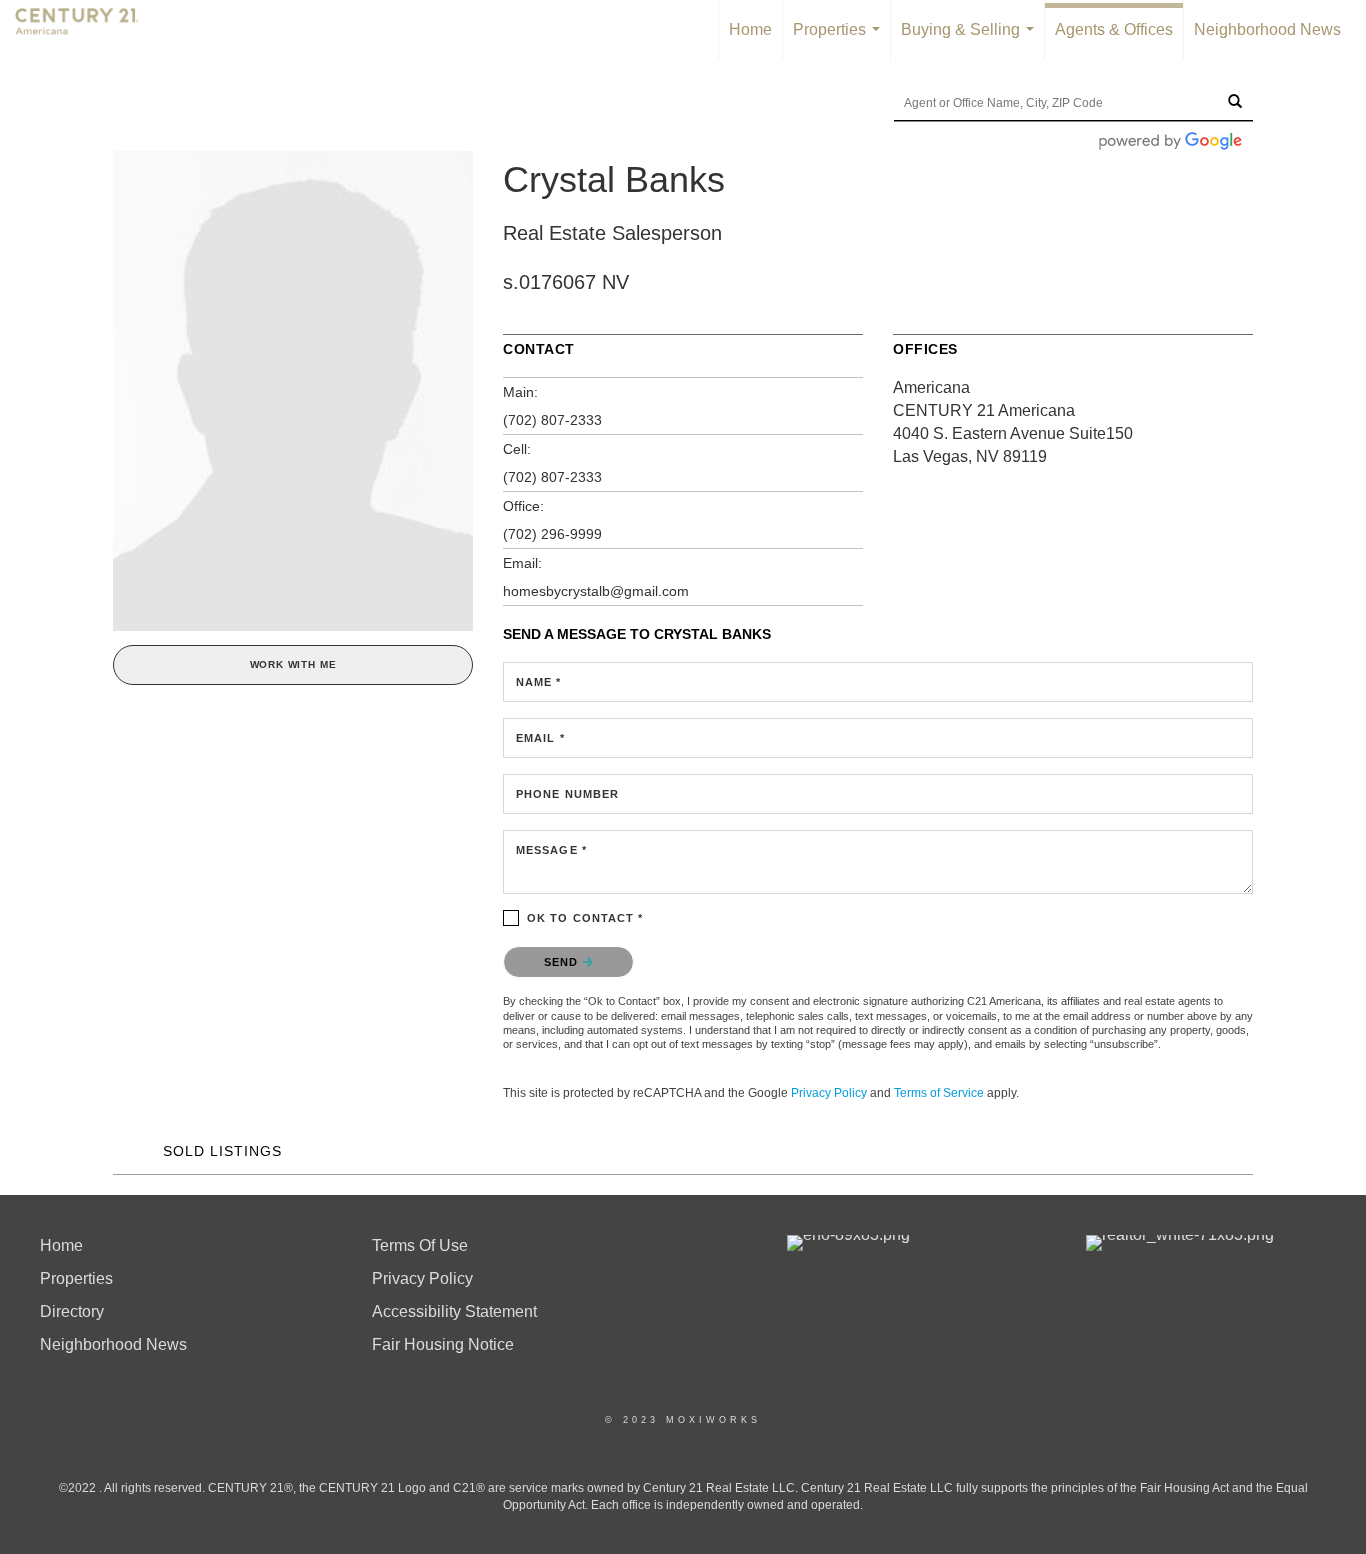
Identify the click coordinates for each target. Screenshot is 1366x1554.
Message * (551, 850)
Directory (72, 1311)
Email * (540, 738)
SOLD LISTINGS (222, 1151)
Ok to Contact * (585, 918)
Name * (539, 682)
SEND (563, 962)
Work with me (293, 664)
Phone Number (567, 794)
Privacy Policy (829, 1093)
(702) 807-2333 (552, 420)
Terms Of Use (420, 1245)
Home (750, 29)
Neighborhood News (1267, 29)
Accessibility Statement (454, 1311)
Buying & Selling (971, 40)
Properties (840, 40)
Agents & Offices (1114, 29)
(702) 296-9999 (552, 534)
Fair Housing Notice (443, 1344)
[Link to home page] (87, 30)
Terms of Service (939, 1093)
